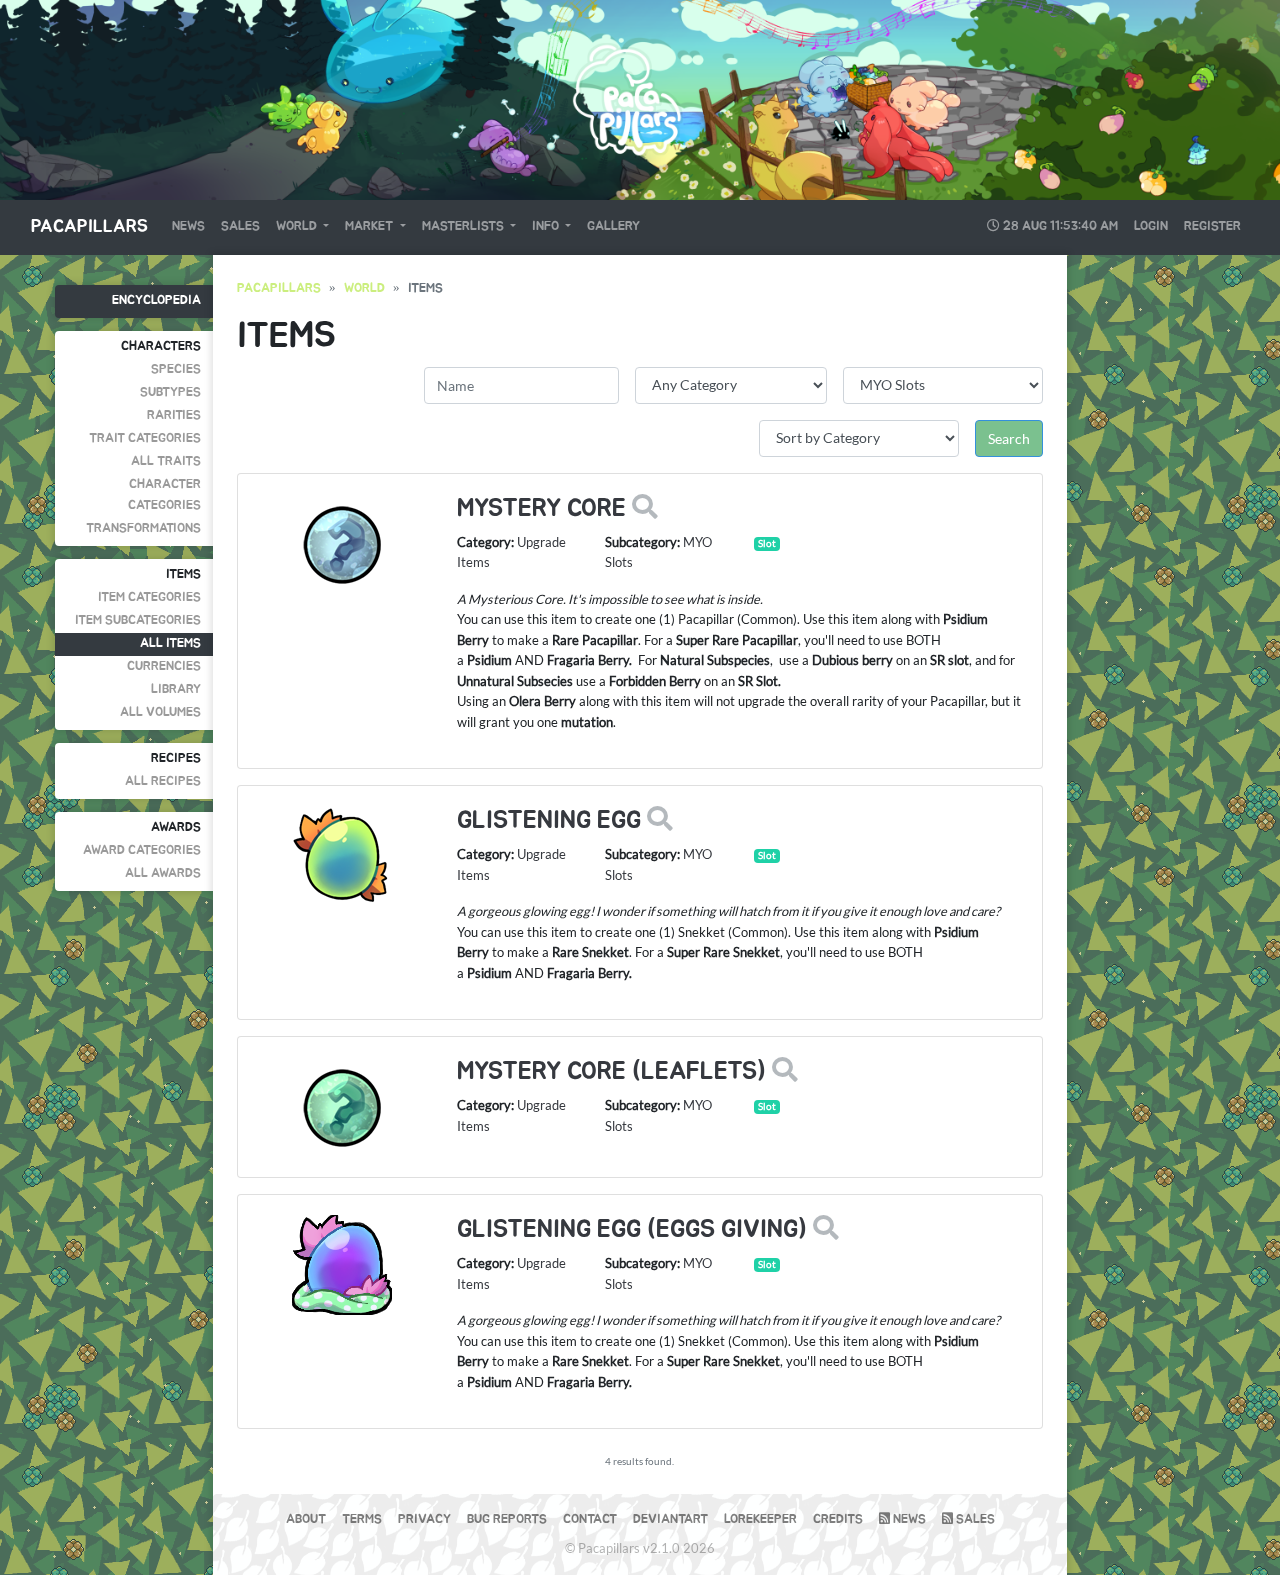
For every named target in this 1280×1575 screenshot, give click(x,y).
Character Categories (164, 494)
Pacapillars (89, 227)
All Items (170, 643)
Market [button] (370, 226)
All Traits (166, 461)
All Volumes (160, 712)
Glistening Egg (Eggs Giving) (632, 1229)
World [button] (298, 226)
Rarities (174, 415)
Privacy (424, 1519)
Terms (362, 1519)
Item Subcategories (138, 620)
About (306, 1519)
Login (1151, 226)
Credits (838, 1519)
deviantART (670, 1519)
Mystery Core (541, 508)
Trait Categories (145, 438)
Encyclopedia (156, 300)
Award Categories (142, 850)
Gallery (613, 226)
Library (176, 689)
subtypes (170, 392)
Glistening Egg (549, 820)
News (188, 226)
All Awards (163, 873)
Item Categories (149, 597)
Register (1212, 226)
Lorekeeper (760, 1519)
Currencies (164, 666)
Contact (590, 1519)
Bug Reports (507, 1519)
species (176, 369)
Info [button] (547, 226)
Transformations (143, 528)
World (364, 288)
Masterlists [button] (464, 226)
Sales (240, 226)
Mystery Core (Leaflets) (611, 1071)
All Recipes (163, 781)
